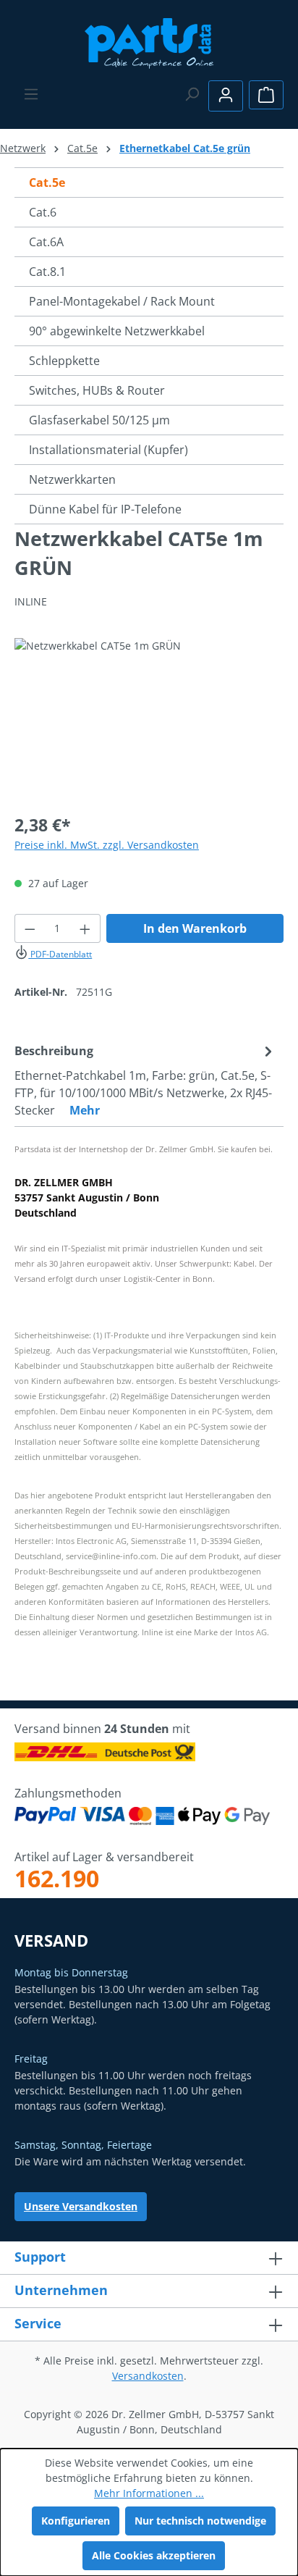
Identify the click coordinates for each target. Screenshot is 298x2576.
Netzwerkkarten (72, 479)
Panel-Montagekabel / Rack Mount (122, 301)
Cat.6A (46, 242)
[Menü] (31, 94)
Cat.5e (47, 182)
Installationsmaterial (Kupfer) (108, 450)
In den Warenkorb (195, 928)
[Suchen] (192, 94)
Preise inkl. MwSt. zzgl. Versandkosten (107, 845)
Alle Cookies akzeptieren (154, 2555)
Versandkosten (148, 2376)
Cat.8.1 (47, 272)
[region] (149, 719)
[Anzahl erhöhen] (85, 928)
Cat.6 (43, 212)
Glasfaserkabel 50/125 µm (99, 420)
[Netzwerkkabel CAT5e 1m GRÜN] (149, 719)
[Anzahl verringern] (30, 928)
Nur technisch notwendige (200, 2521)
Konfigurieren (76, 2521)
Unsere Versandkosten (81, 2206)
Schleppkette (64, 361)
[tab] (145, 1080)
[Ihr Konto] (226, 96)
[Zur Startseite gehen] (149, 42)
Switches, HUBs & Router (97, 390)
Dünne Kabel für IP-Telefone (105, 509)
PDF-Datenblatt (60, 954)
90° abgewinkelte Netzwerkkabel (117, 331)
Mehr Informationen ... (149, 2493)
